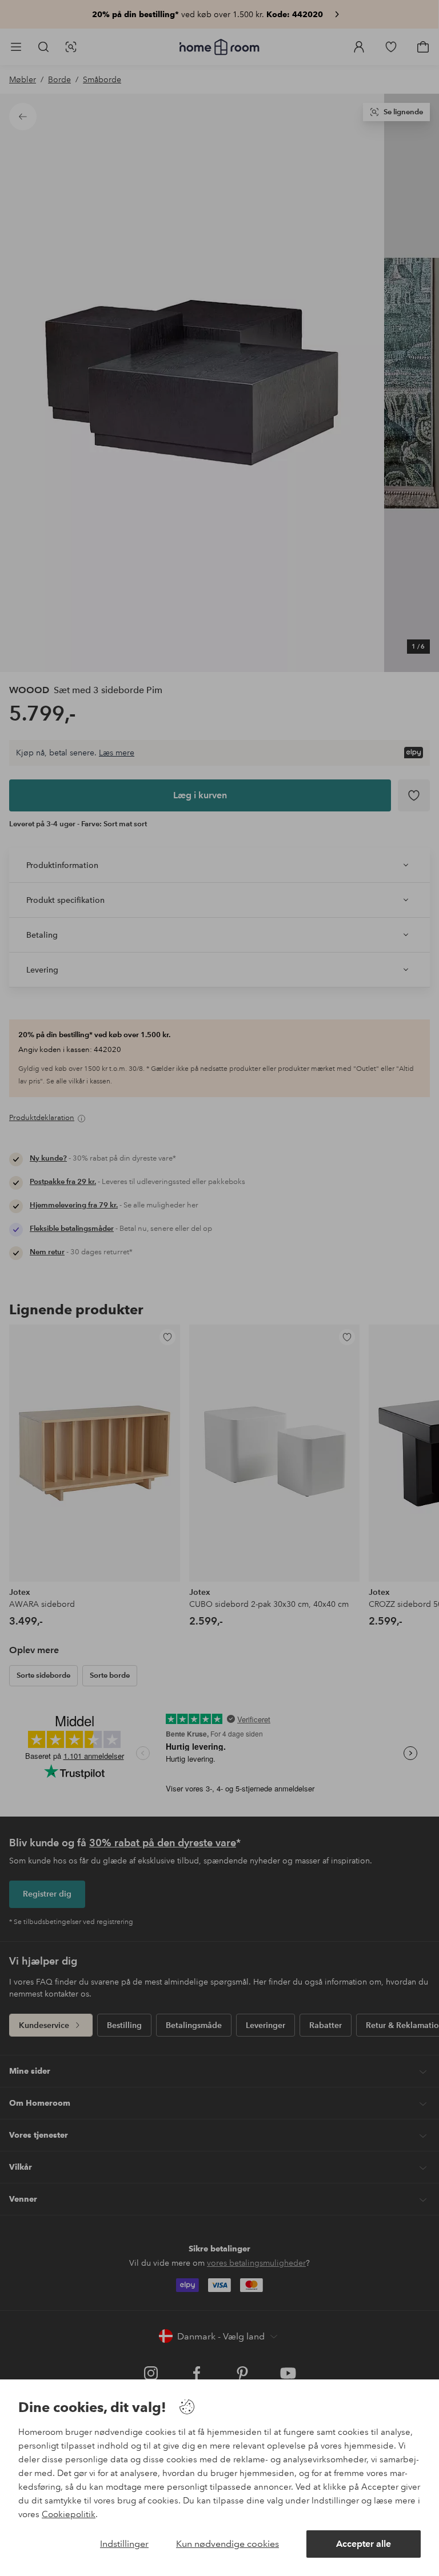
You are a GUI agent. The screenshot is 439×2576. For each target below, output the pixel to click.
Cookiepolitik (69, 2514)
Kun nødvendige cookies (228, 2544)
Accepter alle (364, 2544)
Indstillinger (124, 2544)
